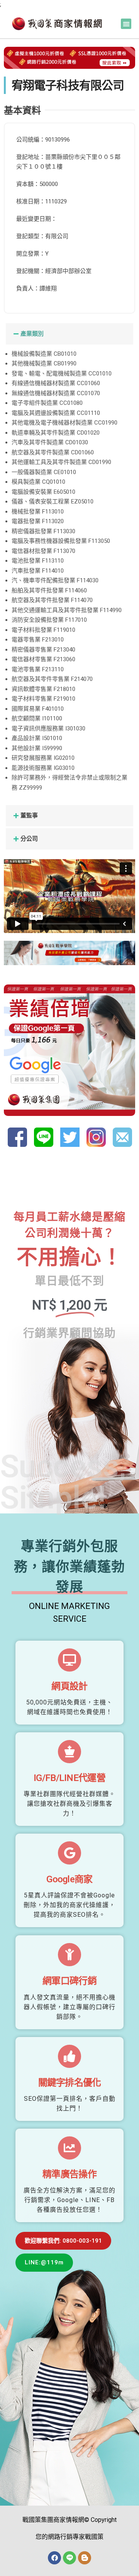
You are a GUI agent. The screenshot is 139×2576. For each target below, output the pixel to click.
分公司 (29, 839)
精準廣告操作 (69, 2174)
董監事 (29, 815)
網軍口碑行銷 (69, 1981)
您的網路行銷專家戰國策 (69, 2537)
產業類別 (32, 334)
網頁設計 (69, 1686)
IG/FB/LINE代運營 (69, 1778)
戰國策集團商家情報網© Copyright (69, 2520)
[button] (126, 24)
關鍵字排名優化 (70, 2083)
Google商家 (69, 1879)
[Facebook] (54, 2558)
